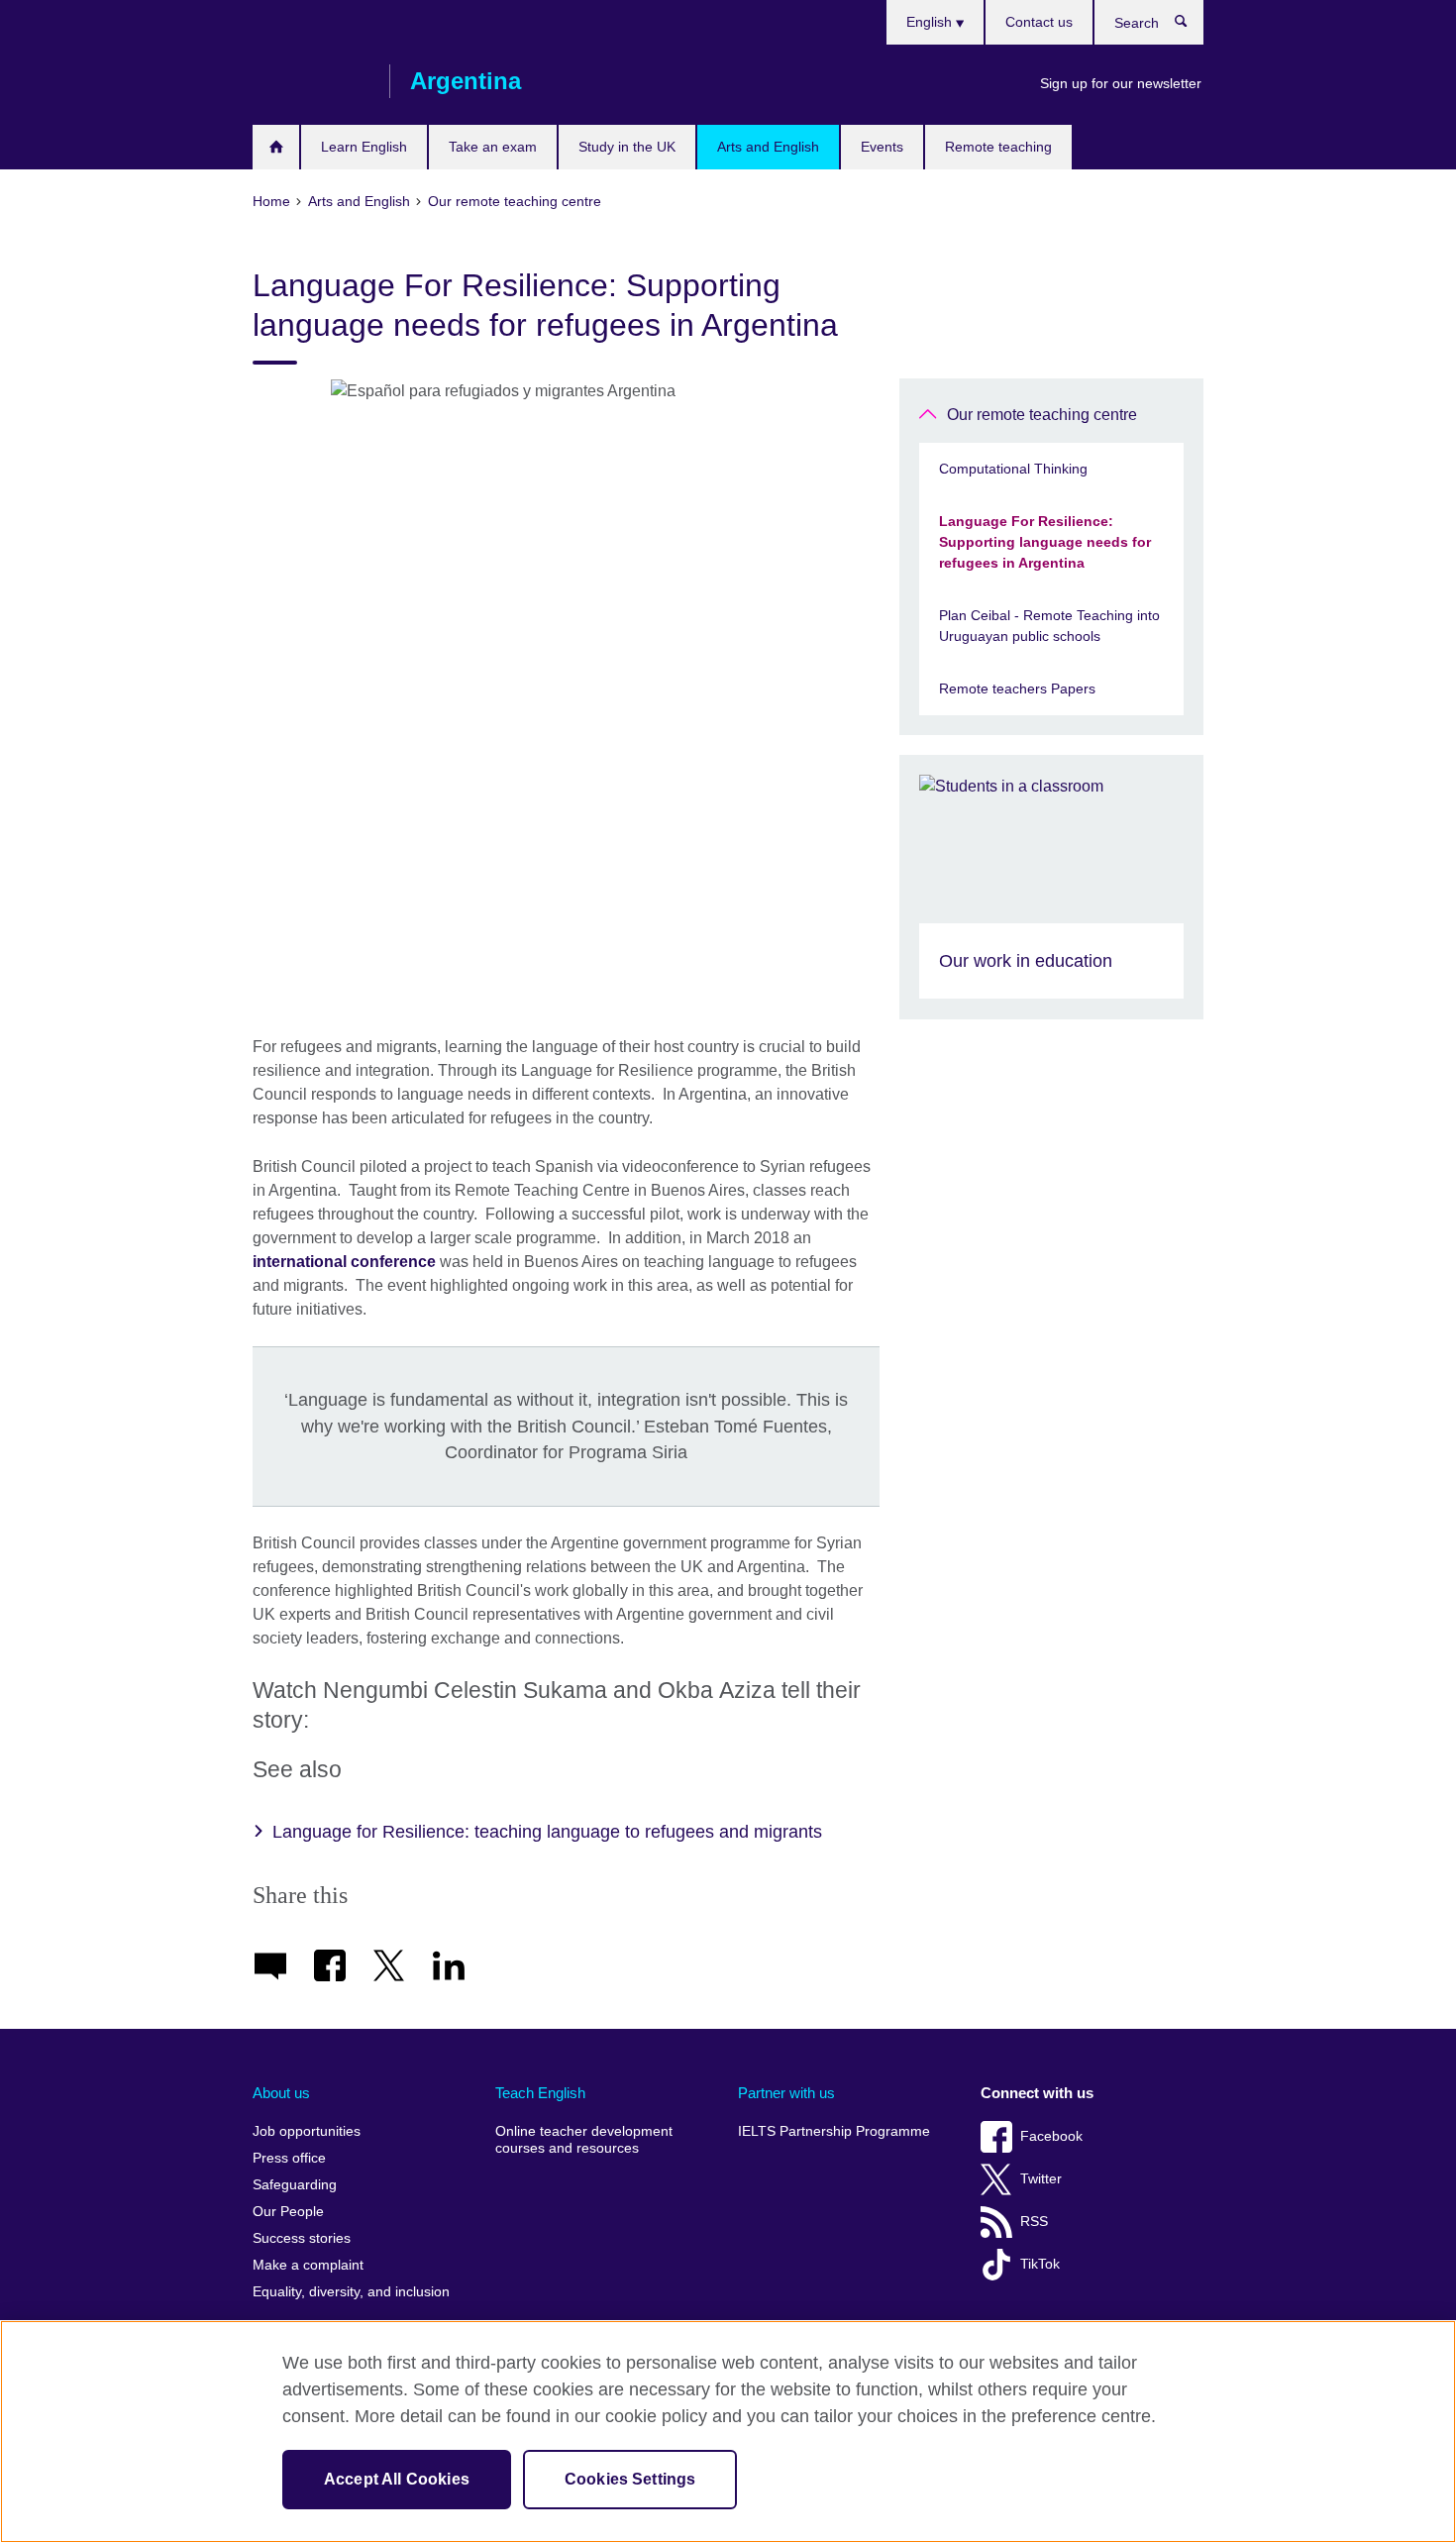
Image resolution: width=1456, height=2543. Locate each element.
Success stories (302, 2238)
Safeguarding (295, 2185)
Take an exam (493, 147)
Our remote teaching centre (1042, 415)
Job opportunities (307, 2131)
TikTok (1040, 2264)
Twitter (1041, 2179)
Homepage (276, 147)
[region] (728, 2432)
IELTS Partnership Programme (834, 2131)
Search (1191, 26)
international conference (344, 1262)
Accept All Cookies (397, 2479)
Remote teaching (998, 147)
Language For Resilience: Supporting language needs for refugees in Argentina (1045, 542)
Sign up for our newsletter (1121, 83)
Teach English (540, 2093)
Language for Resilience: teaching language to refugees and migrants (547, 1832)
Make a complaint (308, 2265)
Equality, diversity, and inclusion (351, 2292)
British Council (311, 81)
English (931, 22)
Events (882, 147)
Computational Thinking (1013, 469)
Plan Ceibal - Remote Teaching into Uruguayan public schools (1049, 626)
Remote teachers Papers (1017, 689)
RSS (1034, 2222)
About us (281, 2093)
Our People (288, 2212)
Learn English (364, 147)
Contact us (1039, 22)
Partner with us (786, 2093)
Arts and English (768, 147)
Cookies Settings (630, 2479)
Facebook (1051, 2136)
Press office (289, 2158)
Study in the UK (627, 147)
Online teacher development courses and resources (584, 2140)
